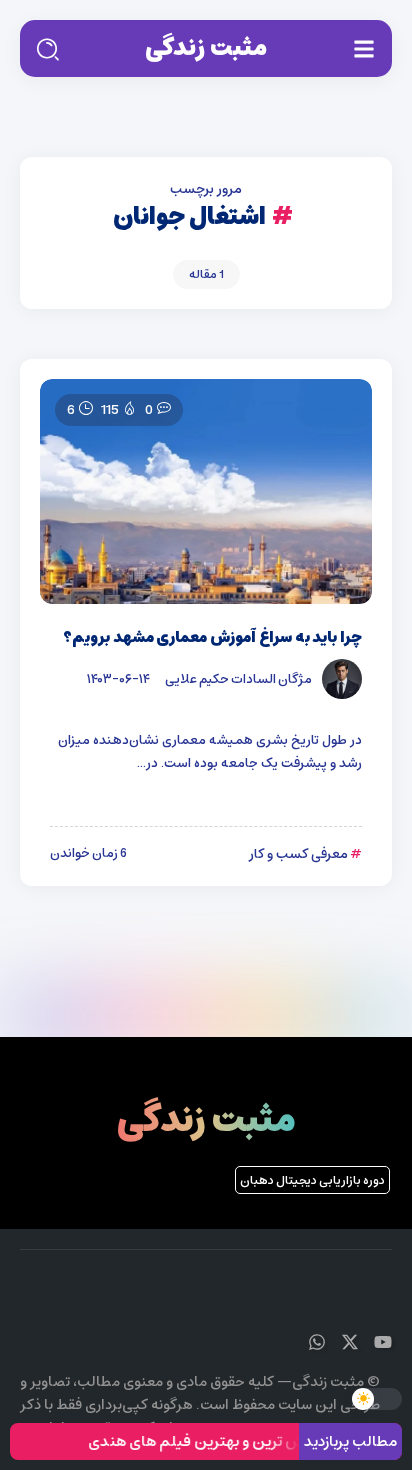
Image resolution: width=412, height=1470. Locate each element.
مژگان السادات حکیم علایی (238, 679)
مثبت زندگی (206, 48)
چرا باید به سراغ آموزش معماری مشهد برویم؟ (212, 637)
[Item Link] (206, 491)
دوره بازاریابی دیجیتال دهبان (312, 1180)
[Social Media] (383, 1342)
